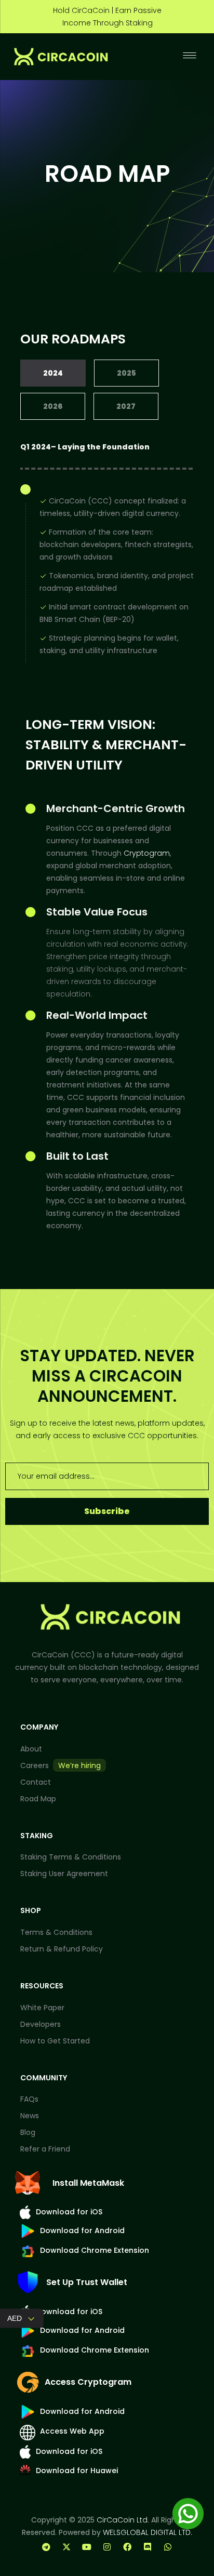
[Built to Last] (31, 1157)
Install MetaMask (88, 2183)
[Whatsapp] (168, 2547)
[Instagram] (107, 2547)
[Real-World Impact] (31, 1016)
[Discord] (148, 2547)
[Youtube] (87, 2547)
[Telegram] (46, 2547)
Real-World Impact (97, 1015)
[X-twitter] (66, 2547)
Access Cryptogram (88, 2382)
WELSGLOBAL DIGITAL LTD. (148, 2532)
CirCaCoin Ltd (122, 2520)
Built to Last (77, 1156)
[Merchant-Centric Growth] (31, 809)
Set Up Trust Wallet (87, 2282)
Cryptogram (147, 853)
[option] (107, 17)
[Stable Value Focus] (31, 912)
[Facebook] (127, 2547)
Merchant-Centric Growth (116, 808)
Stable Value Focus (97, 912)
